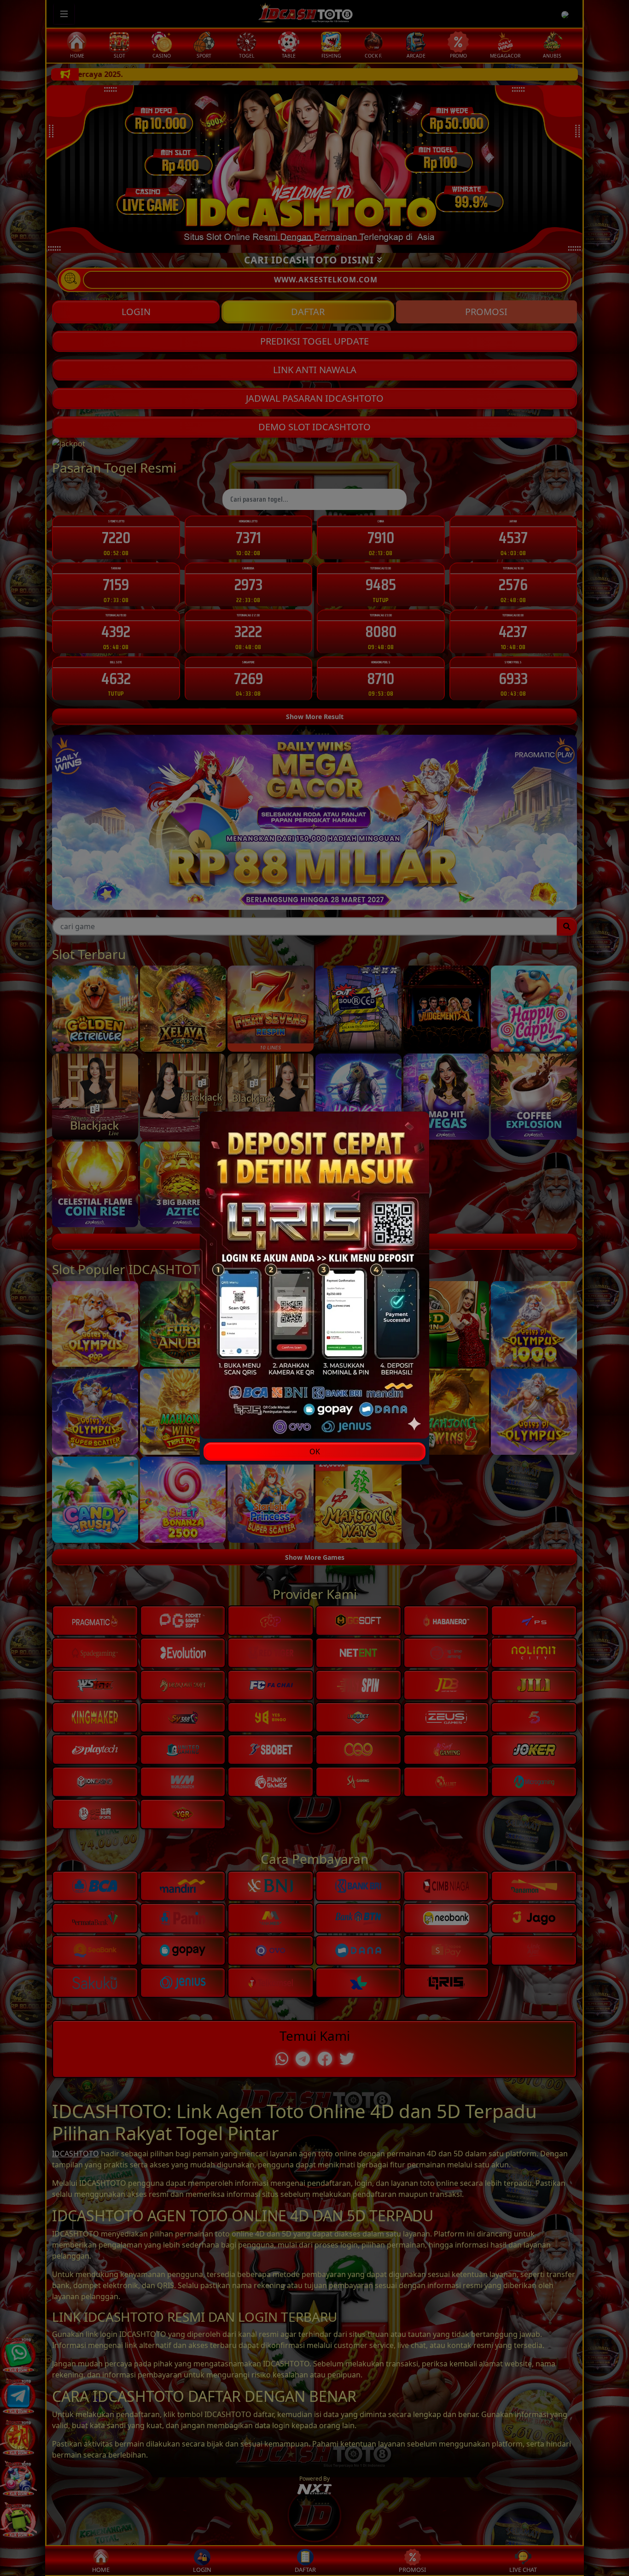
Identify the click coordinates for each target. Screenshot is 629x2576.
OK (315, 1452)
